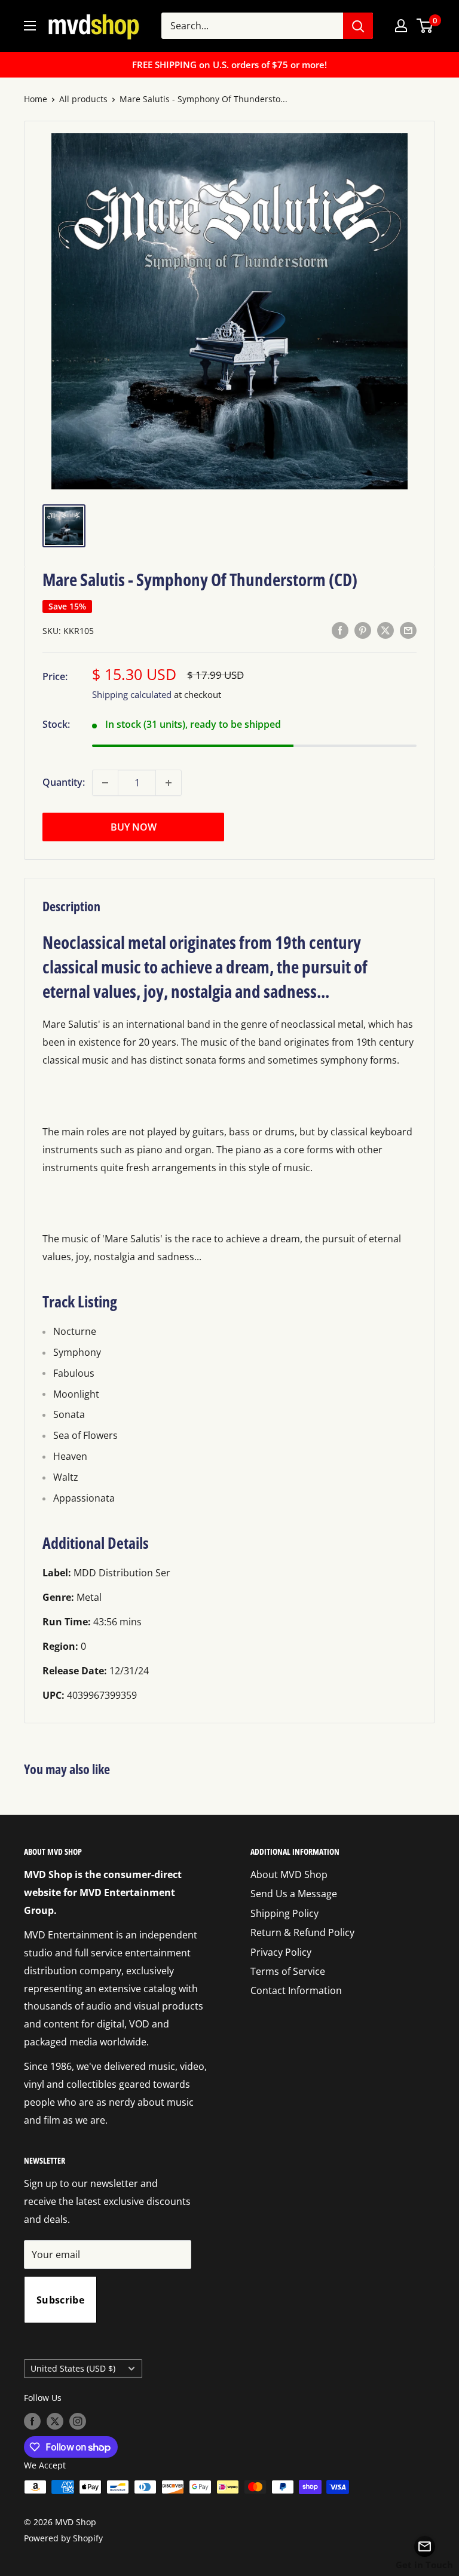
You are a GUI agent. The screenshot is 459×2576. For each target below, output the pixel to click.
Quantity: (64, 782)
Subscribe (60, 2300)
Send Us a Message (294, 1894)
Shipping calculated (132, 694)
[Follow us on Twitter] (55, 2421)
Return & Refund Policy (302, 1932)
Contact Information (296, 1990)
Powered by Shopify (63, 2538)
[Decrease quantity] (105, 783)
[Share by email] (408, 630)
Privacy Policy (281, 1952)
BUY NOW (134, 827)
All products (83, 99)
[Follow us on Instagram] (78, 2421)
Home (36, 99)
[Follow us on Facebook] (32, 2421)
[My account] (401, 26)
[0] (425, 26)
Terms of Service (288, 1971)
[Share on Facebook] (340, 630)
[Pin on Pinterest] (363, 630)
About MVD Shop (289, 1874)
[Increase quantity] (169, 783)
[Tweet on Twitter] (385, 630)
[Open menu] (30, 26)
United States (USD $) (73, 2368)
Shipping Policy (284, 1913)
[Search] (358, 26)
